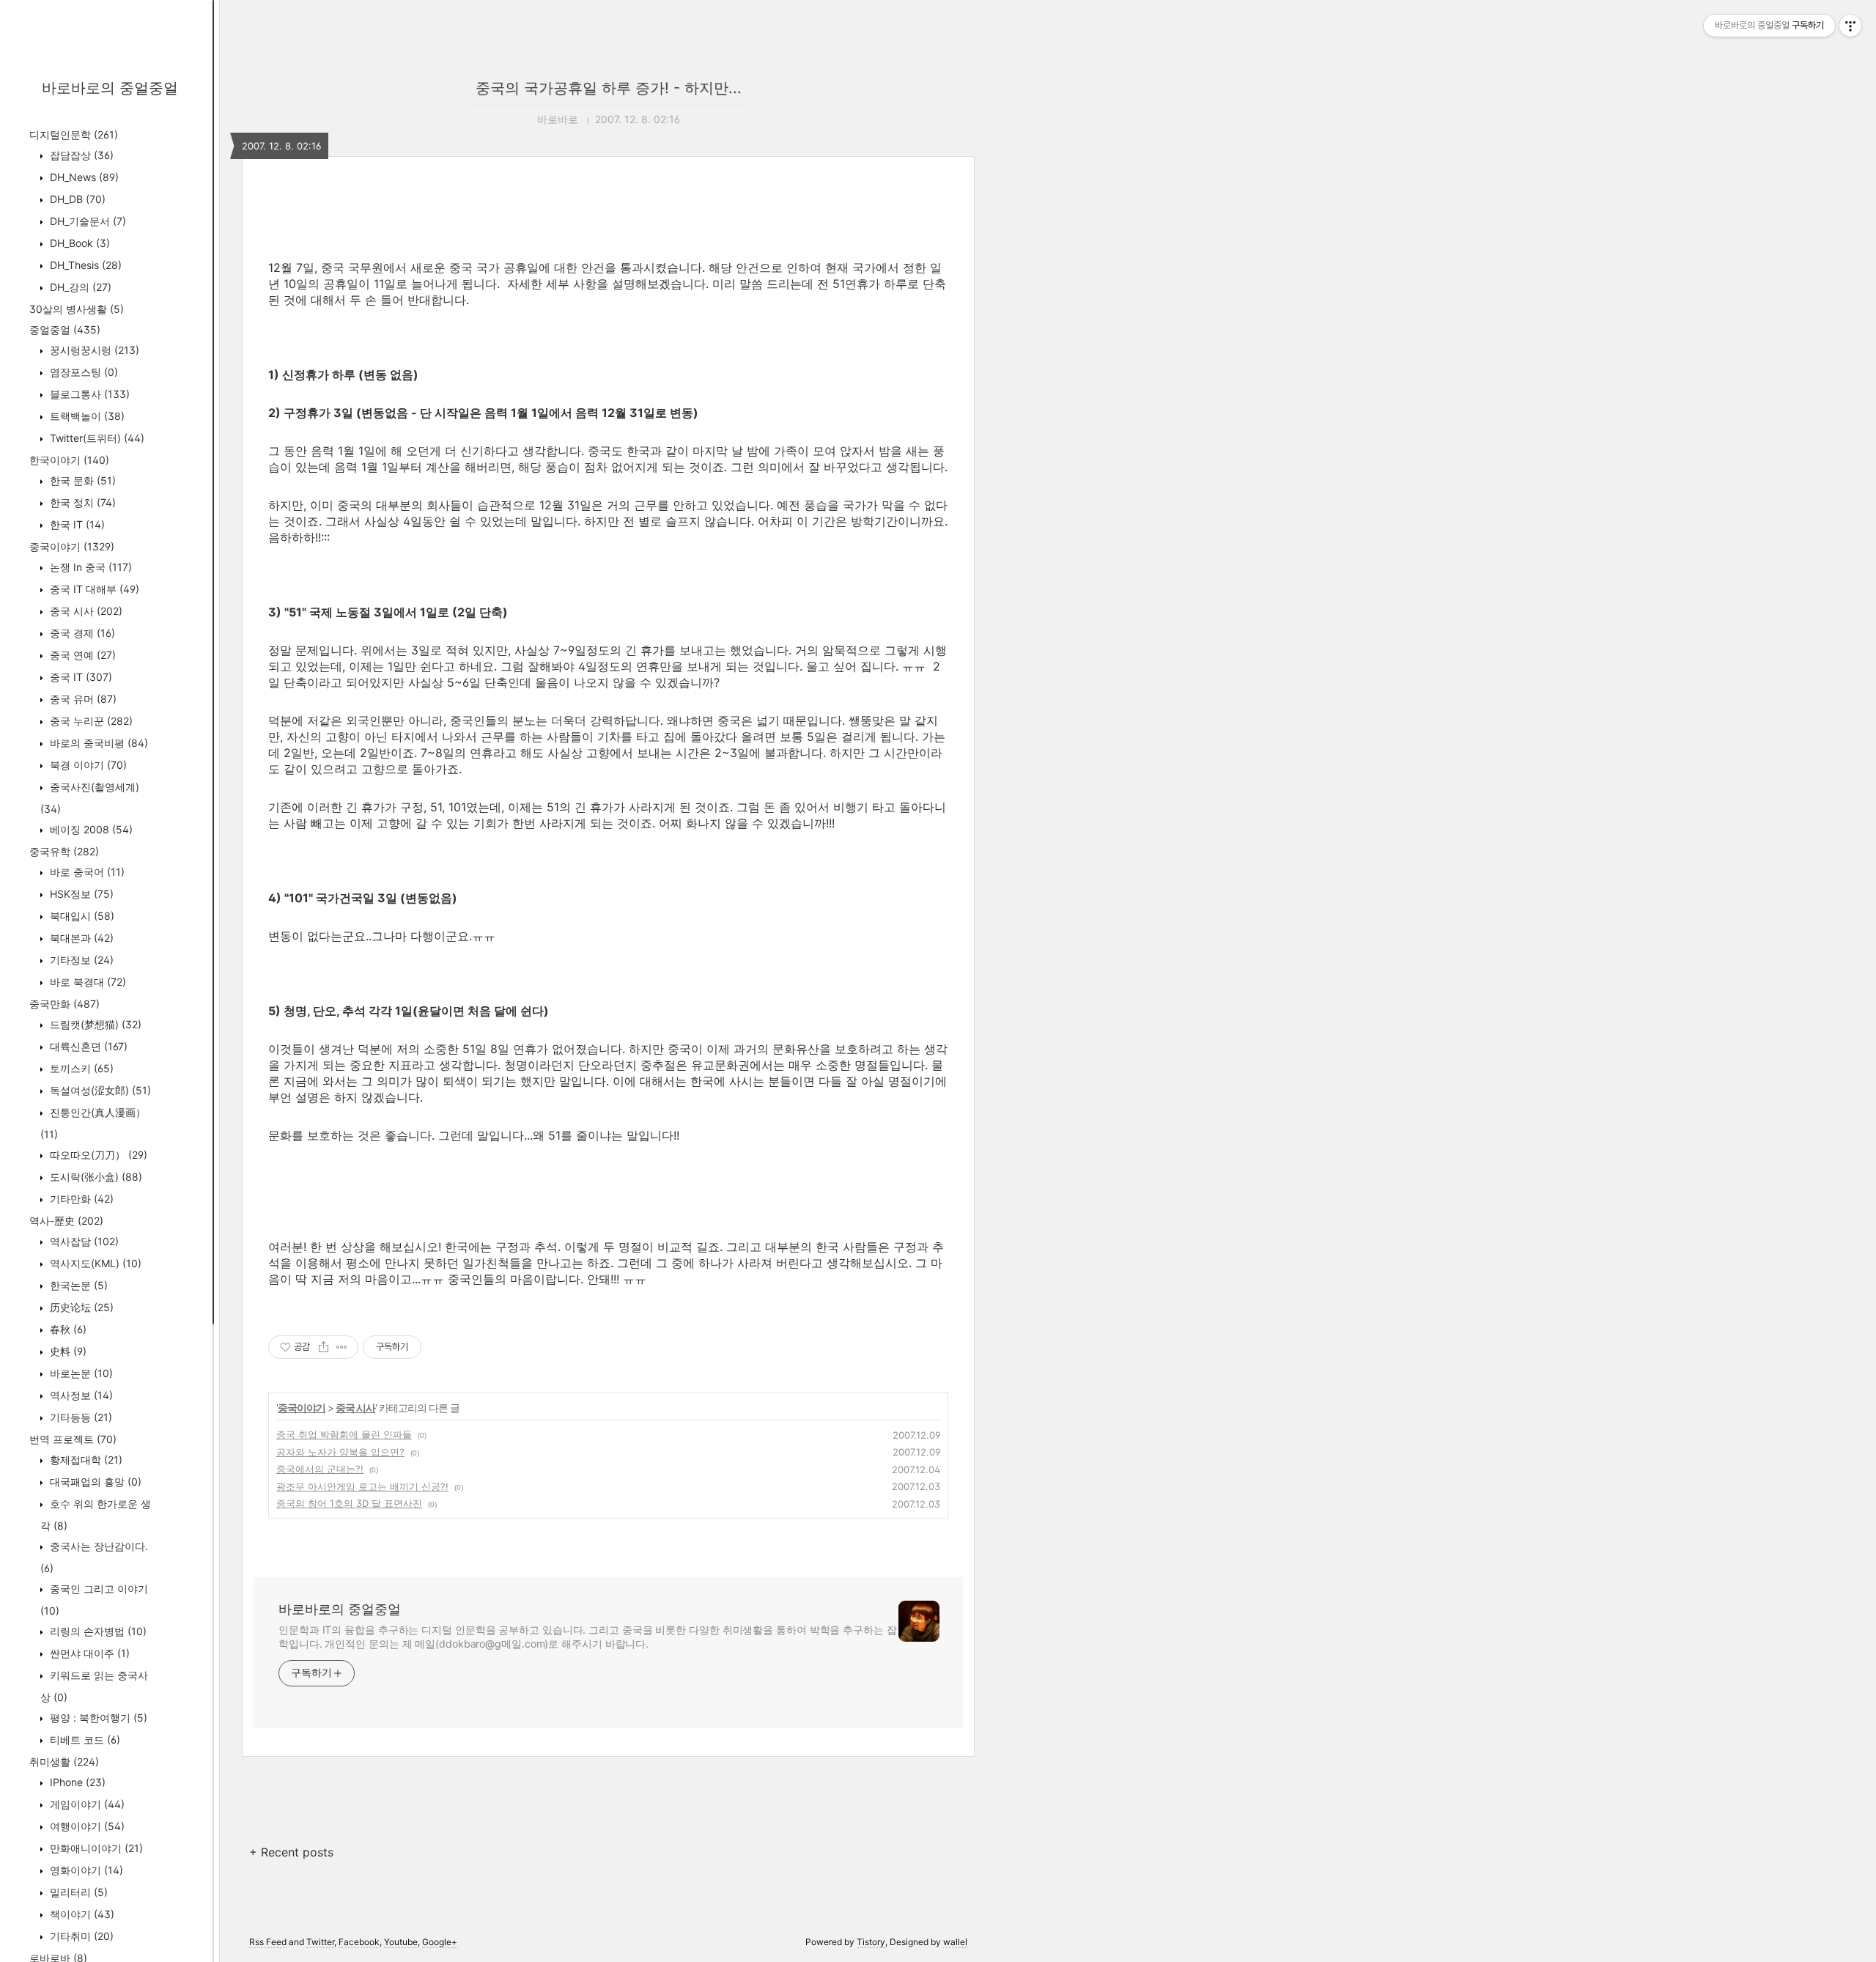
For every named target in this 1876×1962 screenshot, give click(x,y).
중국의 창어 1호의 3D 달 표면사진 (349, 1503)
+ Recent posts (291, 1852)
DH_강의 (79, 287)
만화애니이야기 (95, 1848)
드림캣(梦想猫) (94, 1024)
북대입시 (81, 916)
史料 (67, 1351)
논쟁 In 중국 (89, 567)
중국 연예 (81, 655)
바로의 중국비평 (97, 743)
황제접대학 (85, 1460)
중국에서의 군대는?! (320, 1469)
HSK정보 (80, 894)
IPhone (76, 1782)
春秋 (67, 1329)
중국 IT (80, 677)
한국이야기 (69, 460)
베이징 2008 (90, 829)
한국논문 (77, 1285)
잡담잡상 (80, 155)
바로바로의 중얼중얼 (110, 88)
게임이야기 (86, 1804)
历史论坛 (80, 1307)
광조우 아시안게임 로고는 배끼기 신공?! (362, 1486)
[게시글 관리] (342, 1347)
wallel (955, 1942)
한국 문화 (81, 480)
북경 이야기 (87, 765)
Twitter (320, 1942)
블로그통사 (88, 394)
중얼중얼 (65, 329)
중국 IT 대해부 (93, 589)
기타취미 (80, 1936)
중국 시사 (85, 611)
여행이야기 (86, 1826)
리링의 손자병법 (97, 1631)
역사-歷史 (66, 1221)
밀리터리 (77, 1892)
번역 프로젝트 (73, 1439)
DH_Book (78, 243)
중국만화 (64, 1004)
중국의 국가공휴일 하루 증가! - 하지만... (609, 88)
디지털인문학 (74, 134)
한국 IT (76, 524)
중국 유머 (82, 699)
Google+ (440, 1942)
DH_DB (76, 199)
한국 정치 (81, 502)
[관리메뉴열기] (1850, 26)
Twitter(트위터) (96, 438)
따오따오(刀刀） (97, 1155)
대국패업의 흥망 (94, 1482)
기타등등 (80, 1417)
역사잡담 (83, 1241)
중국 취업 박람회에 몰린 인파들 (344, 1434)
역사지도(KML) (94, 1263)
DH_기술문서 (86, 221)
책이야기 (81, 1914)
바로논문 (80, 1373)
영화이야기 (85, 1870)
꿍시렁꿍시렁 (93, 350)
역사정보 (80, 1395)
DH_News (83, 177)
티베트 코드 (84, 1740)
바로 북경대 (86, 982)
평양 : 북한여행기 (97, 1718)
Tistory (871, 1942)
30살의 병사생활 (77, 309)
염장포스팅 (82, 372)
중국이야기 (72, 546)
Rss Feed (268, 1942)
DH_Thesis (84, 265)
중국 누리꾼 (90, 721)
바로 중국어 (86, 872)
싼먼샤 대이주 (88, 1653)
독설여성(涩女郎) (99, 1090)
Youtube (401, 1942)
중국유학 (64, 851)
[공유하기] (324, 1347)
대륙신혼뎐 (87, 1046)
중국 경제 (81, 633)
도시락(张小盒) (95, 1177)
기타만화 (80, 1199)
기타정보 (80, 960)
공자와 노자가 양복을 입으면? (340, 1452)
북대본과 (80, 938)
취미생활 (64, 1762)
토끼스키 (80, 1068)
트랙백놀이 (86, 416)
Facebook (359, 1942)
